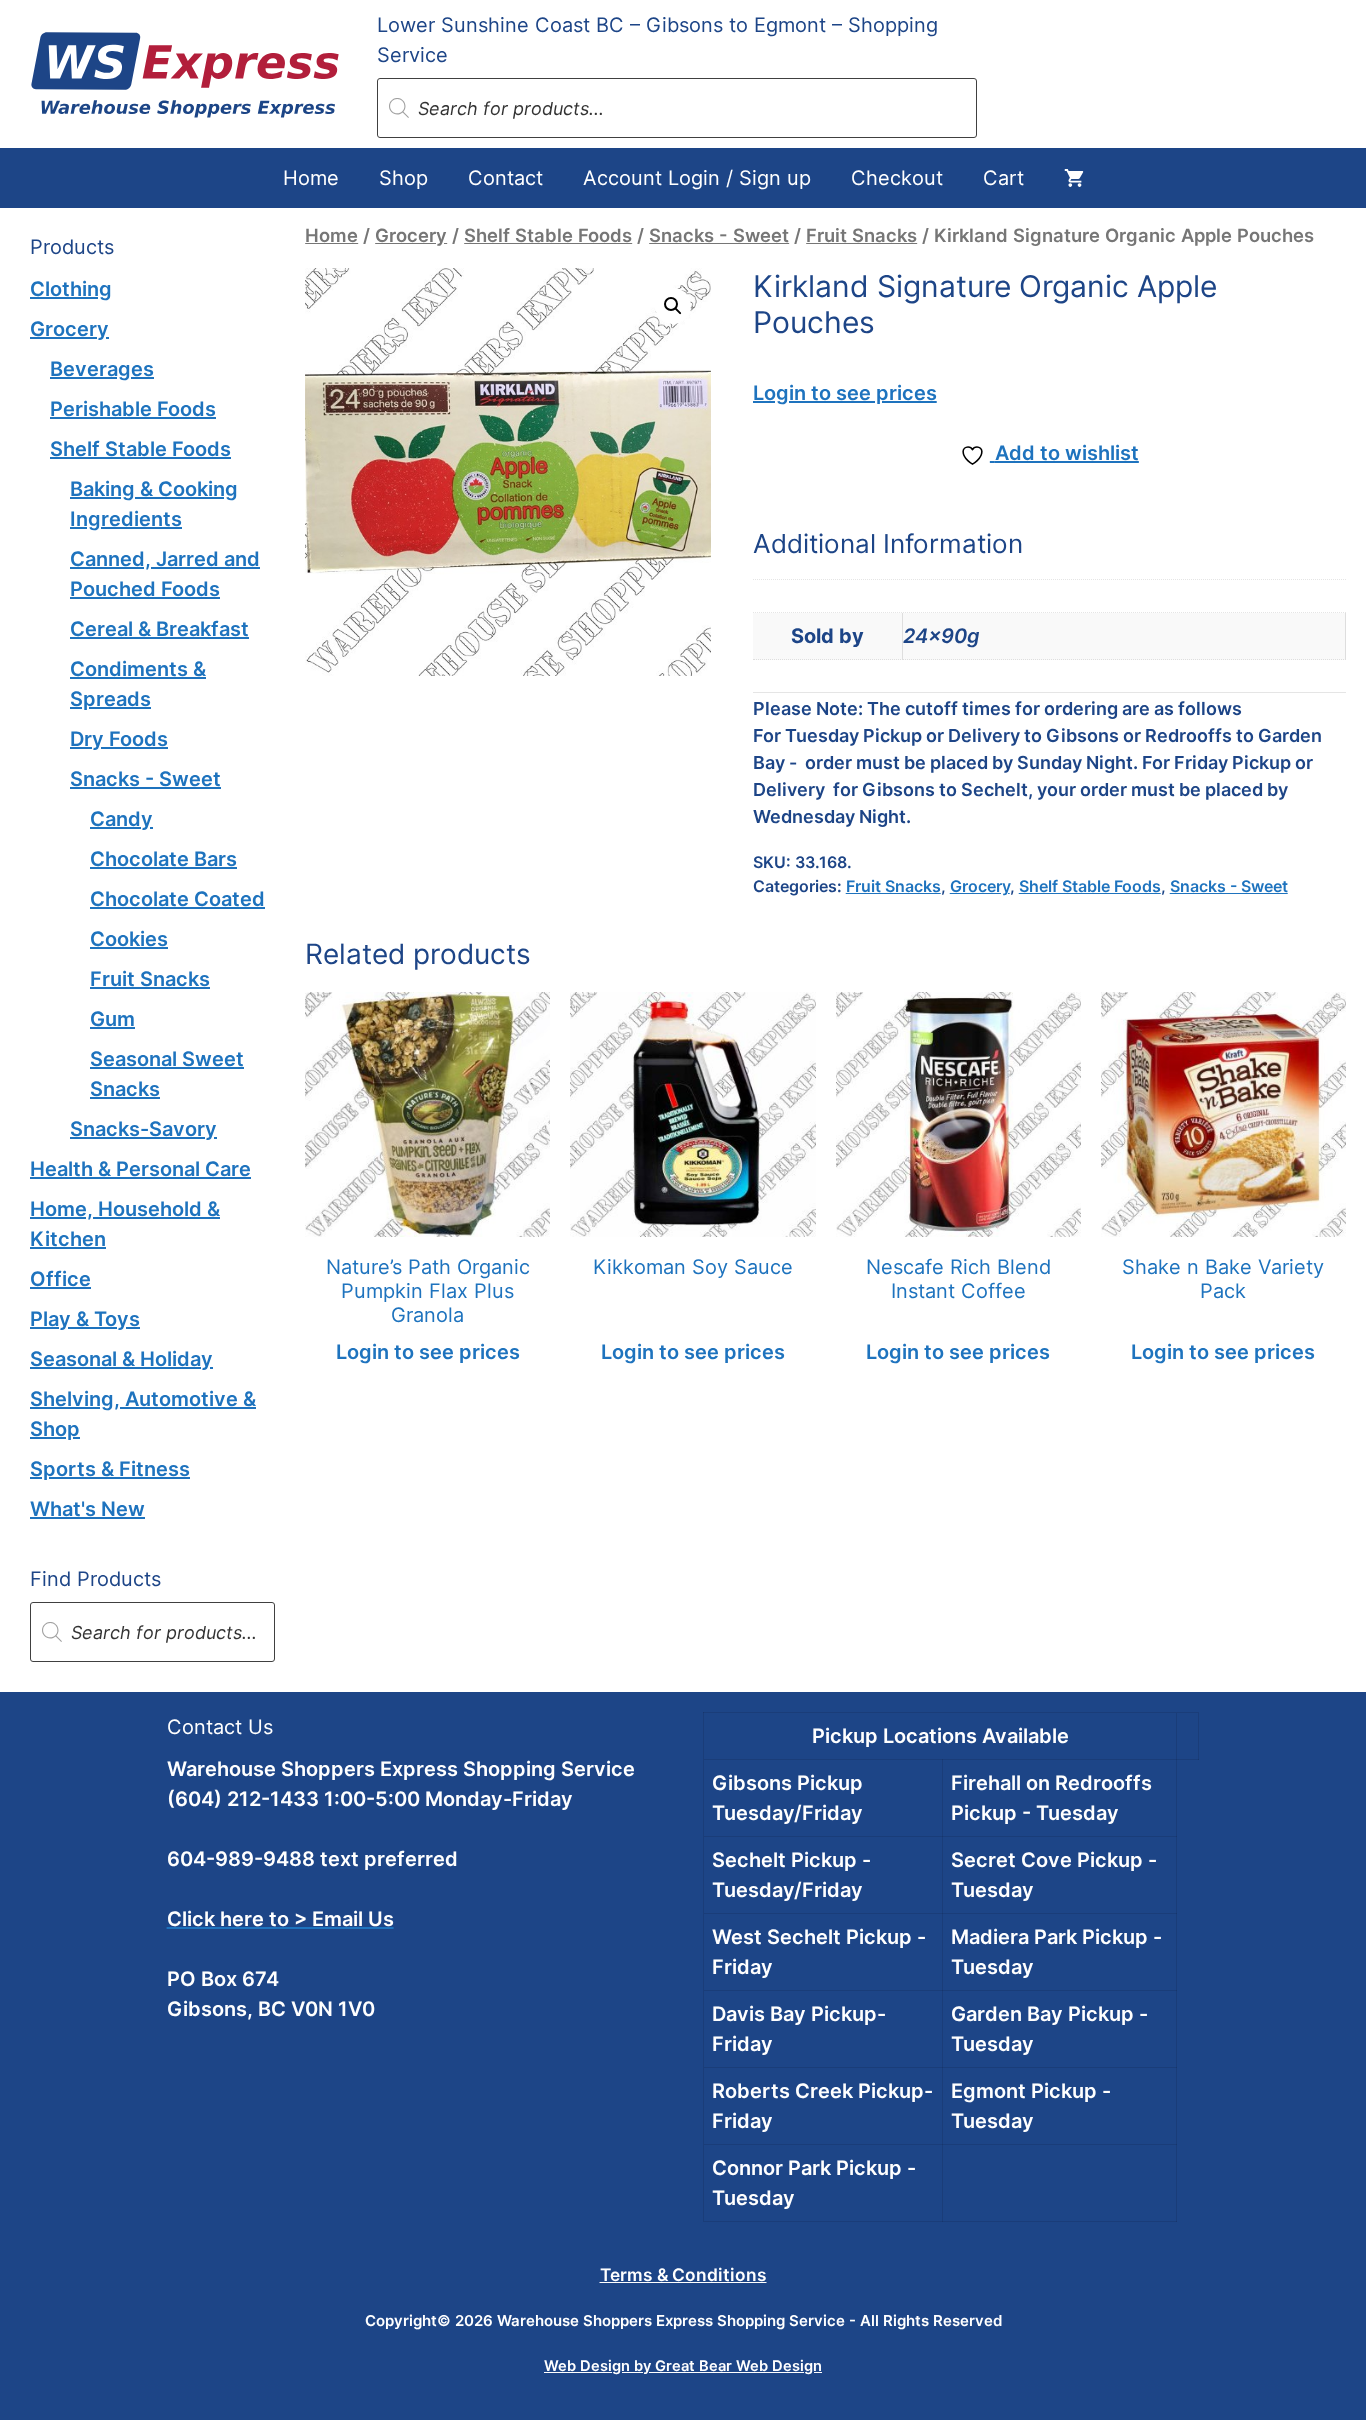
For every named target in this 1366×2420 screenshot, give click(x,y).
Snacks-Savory (143, 1129)
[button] (673, 306)
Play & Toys (85, 1319)
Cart (1003, 178)
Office (60, 1279)
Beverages (102, 369)
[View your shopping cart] (1074, 178)
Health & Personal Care (140, 1169)
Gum (112, 1019)
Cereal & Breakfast (159, 629)
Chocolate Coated (177, 899)
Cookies (129, 939)
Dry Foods (119, 739)
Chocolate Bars (163, 859)
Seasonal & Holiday (121, 1359)
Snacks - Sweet (719, 235)
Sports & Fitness (110, 1469)
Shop (403, 178)
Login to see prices (845, 393)
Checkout (897, 178)
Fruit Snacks (861, 235)
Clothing (71, 289)
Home (311, 178)
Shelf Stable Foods (548, 235)
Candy (121, 819)
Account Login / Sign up (697, 178)
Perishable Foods (133, 409)
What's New (87, 1509)
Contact (505, 178)
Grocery (411, 235)
